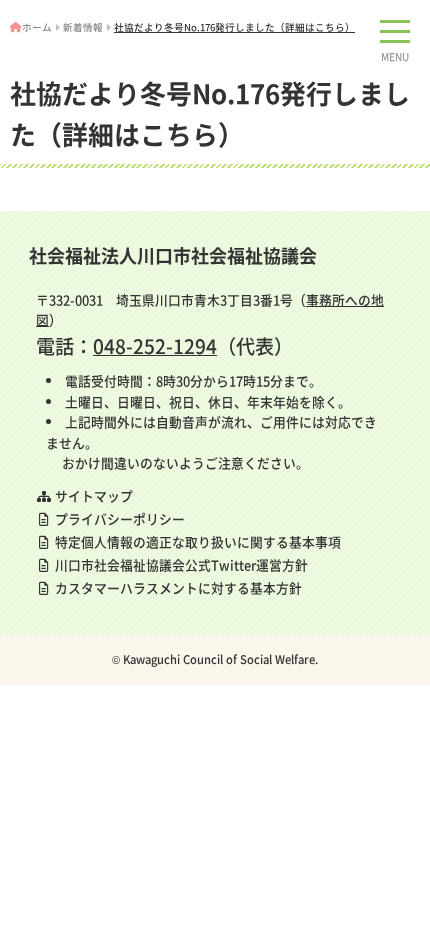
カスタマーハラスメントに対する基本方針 (177, 587)
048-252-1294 (155, 346)
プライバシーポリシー (118, 518)
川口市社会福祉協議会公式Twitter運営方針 (180, 564)
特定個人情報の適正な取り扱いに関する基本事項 (196, 541)
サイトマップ (92, 495)
